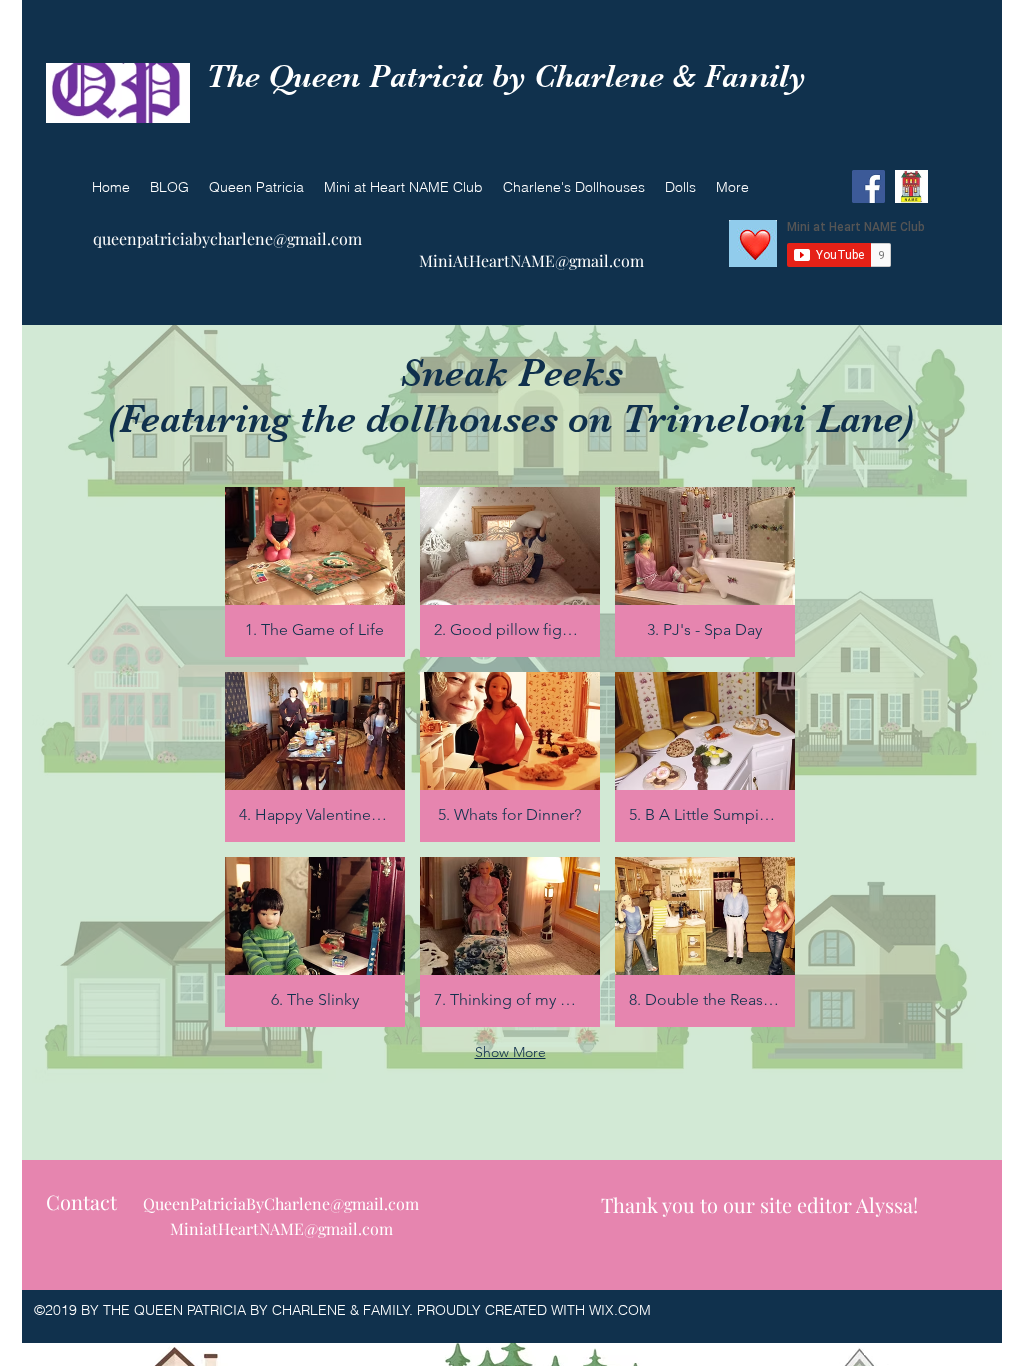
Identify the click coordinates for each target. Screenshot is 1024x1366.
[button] (315, 572)
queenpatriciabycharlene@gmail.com (227, 238)
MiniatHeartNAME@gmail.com (281, 1228)
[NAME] (911, 186)
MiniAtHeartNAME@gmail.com (531, 260)
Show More (510, 1052)
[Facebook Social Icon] (868, 186)
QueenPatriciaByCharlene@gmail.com (281, 1203)
